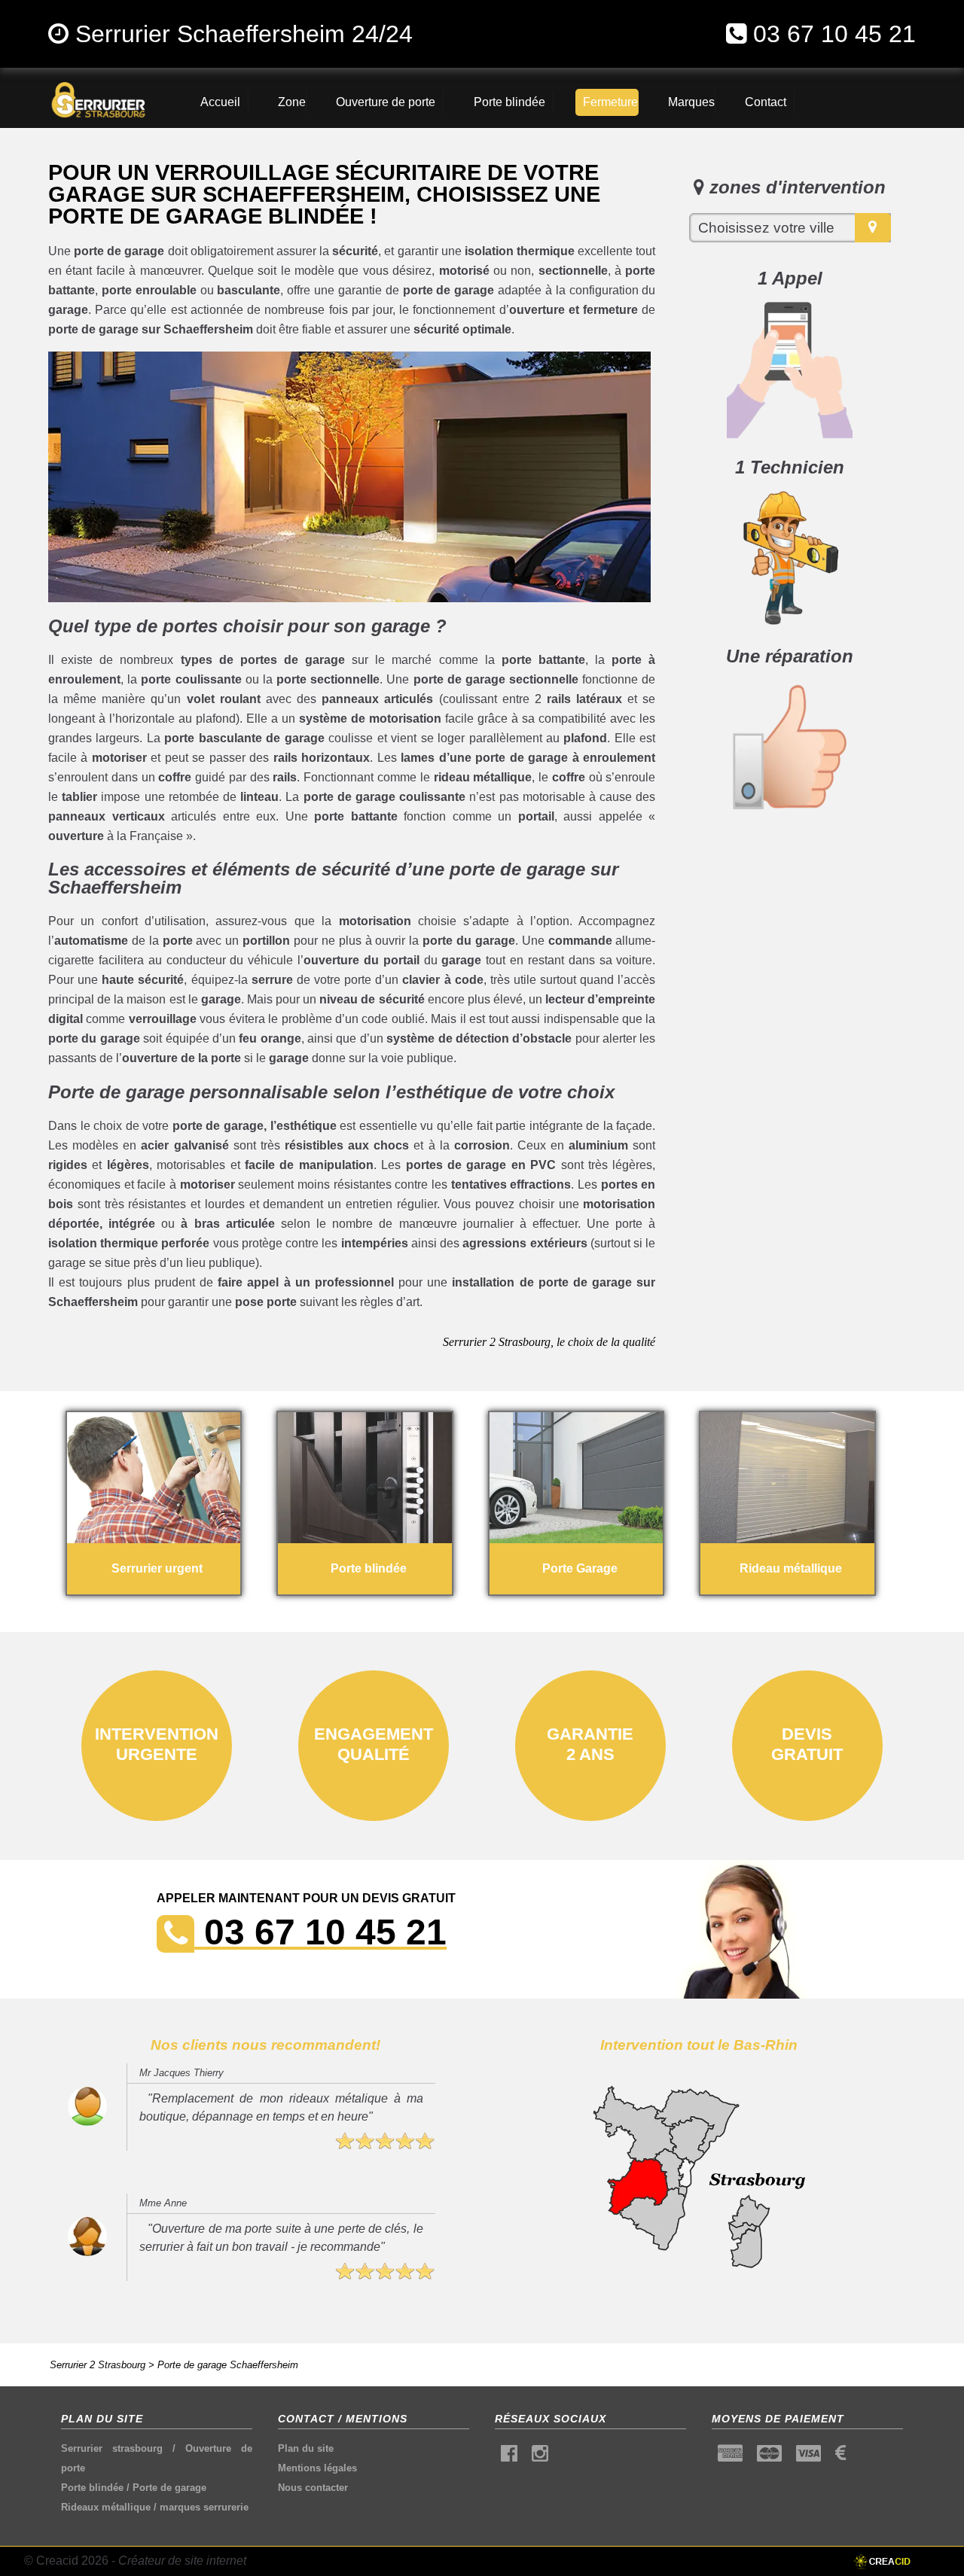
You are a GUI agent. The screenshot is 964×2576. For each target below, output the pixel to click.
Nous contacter (313, 2488)
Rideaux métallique (106, 2507)
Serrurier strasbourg (112, 2448)
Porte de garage (169, 2488)
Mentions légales (317, 2468)
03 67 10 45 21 (834, 34)
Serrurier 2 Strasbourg (98, 2365)
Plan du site (306, 2448)
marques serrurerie (204, 2507)
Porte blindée (92, 2488)
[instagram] (540, 2457)
